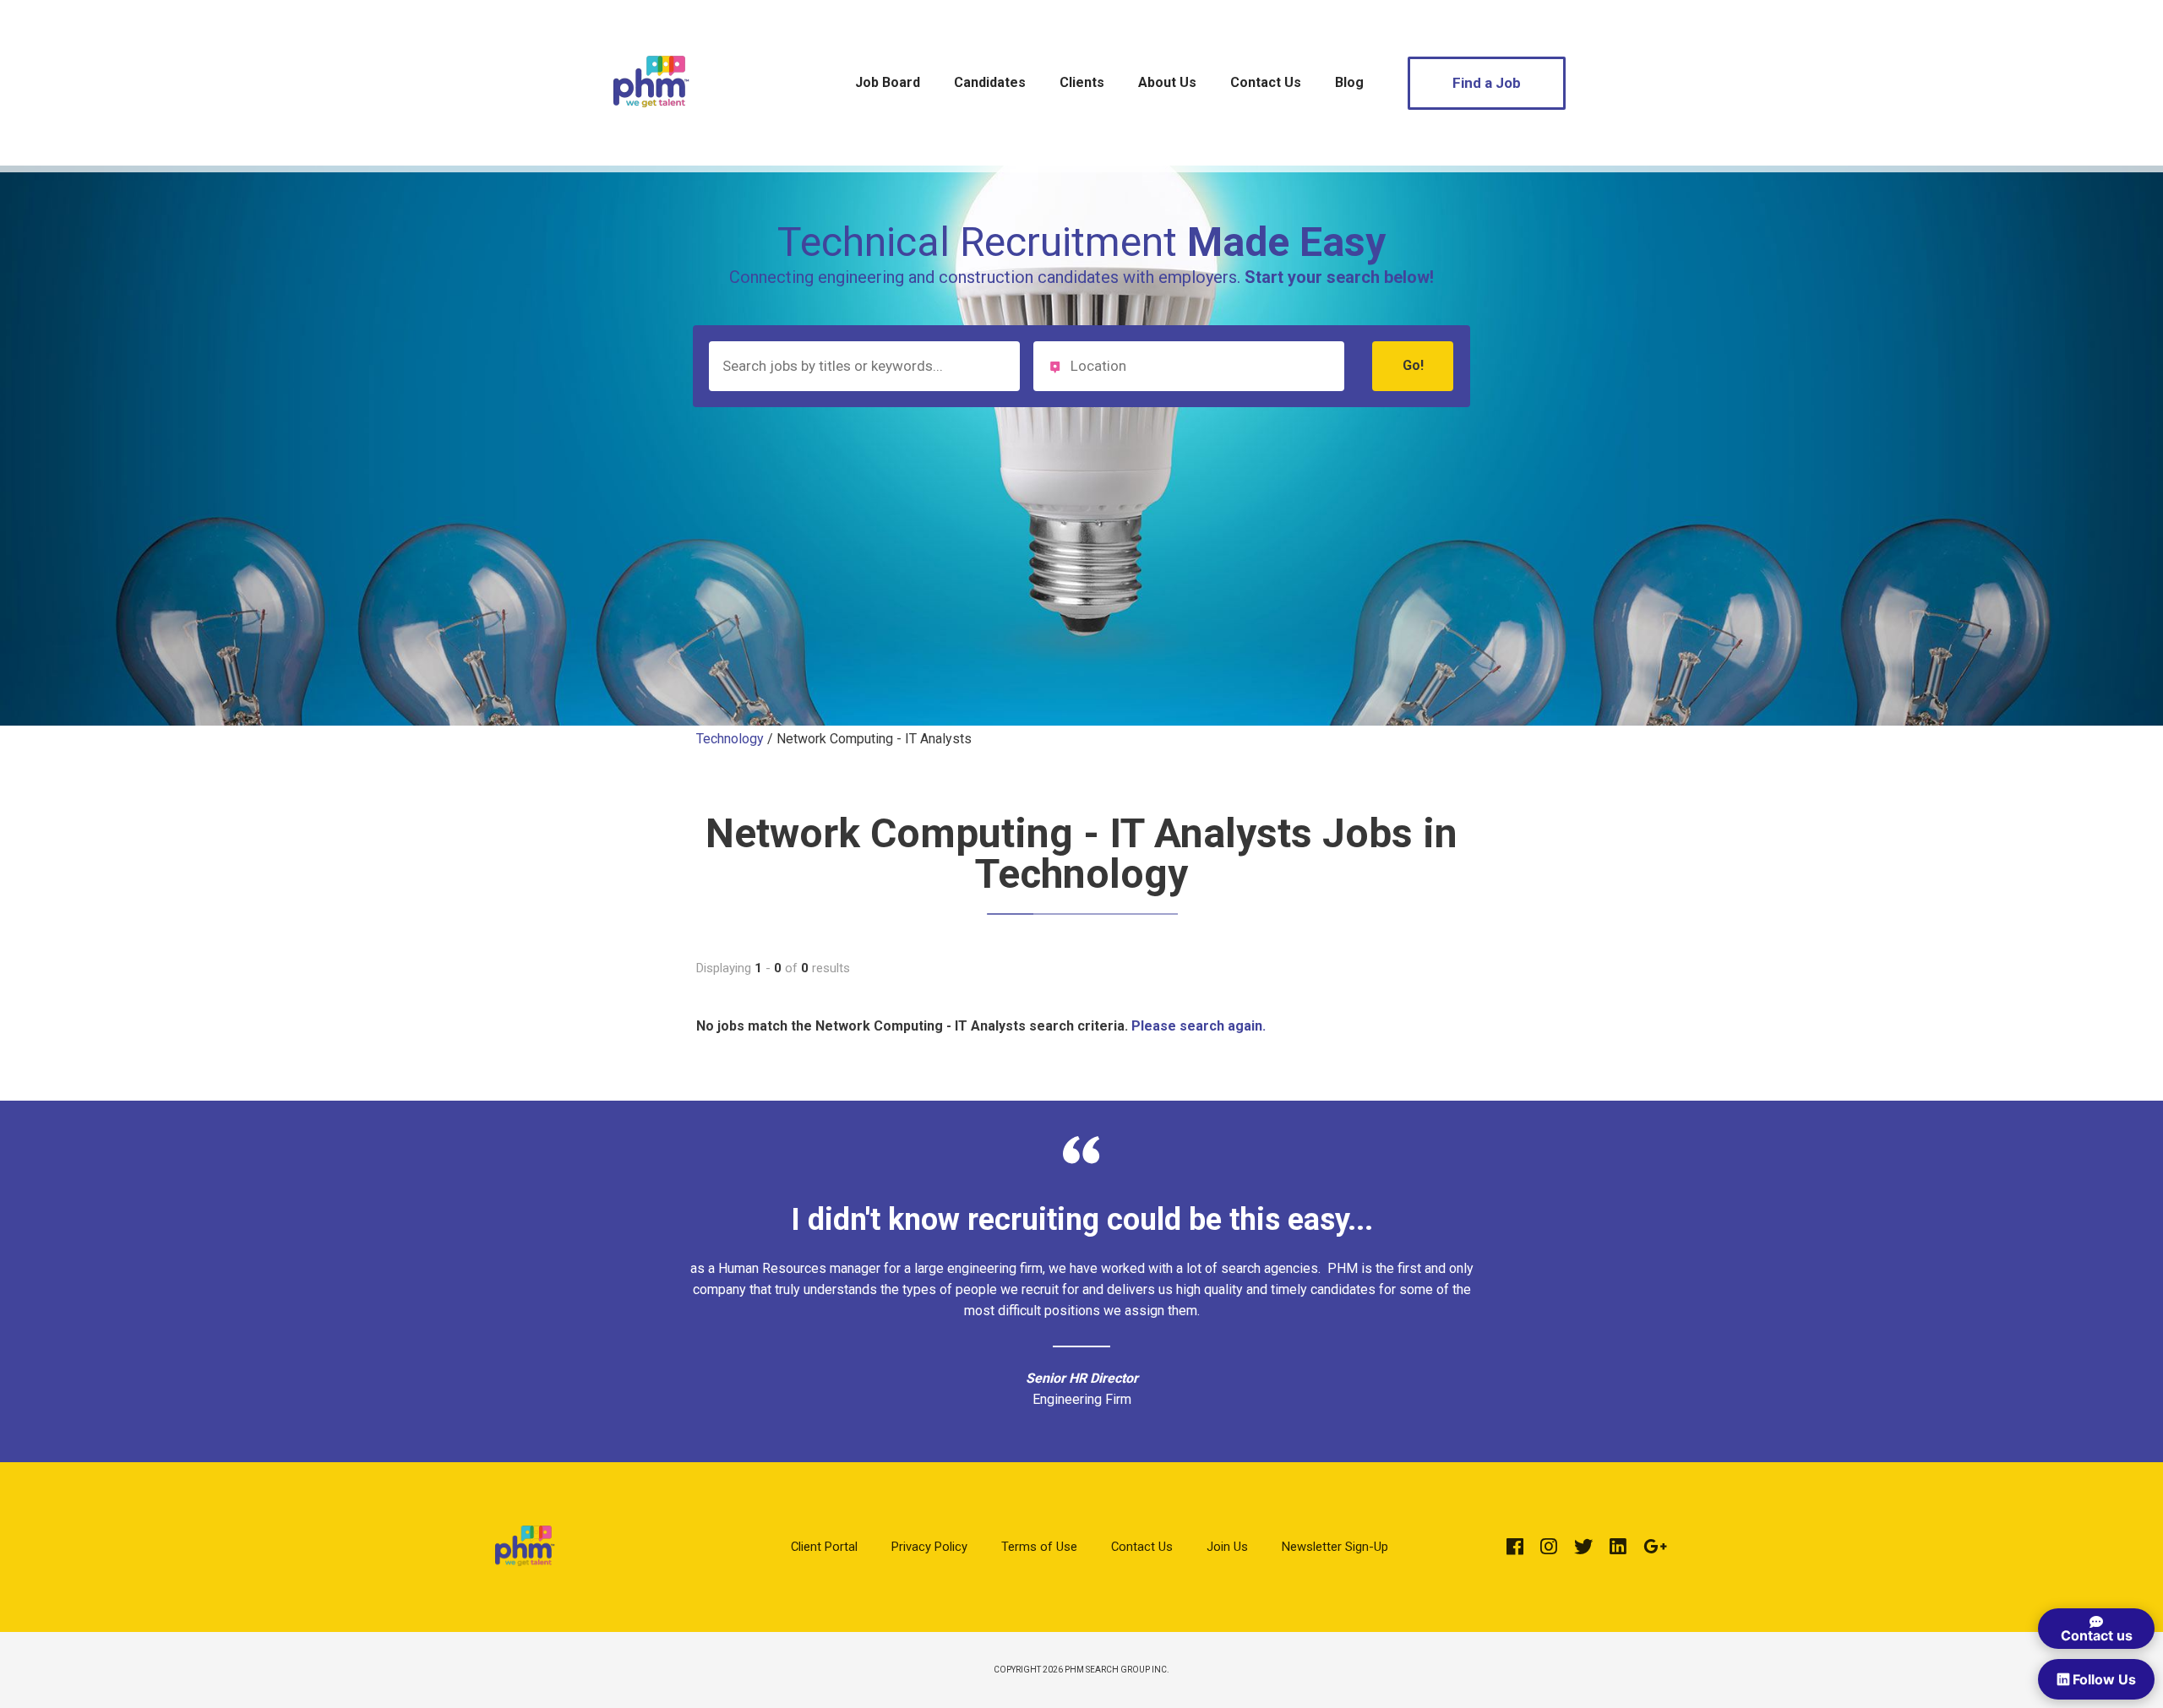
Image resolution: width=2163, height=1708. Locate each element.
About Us (1167, 82)
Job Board (888, 82)
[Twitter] (1583, 1547)
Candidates (990, 82)
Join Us (1227, 1547)
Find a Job (1487, 83)
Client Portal (824, 1547)
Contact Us (1266, 82)
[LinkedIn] (1618, 1547)
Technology (730, 739)
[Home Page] (651, 130)
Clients (1082, 82)
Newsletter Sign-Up (1335, 1547)
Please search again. (1199, 1026)
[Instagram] (1549, 1547)
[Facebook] (1515, 1547)
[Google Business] (1655, 1547)
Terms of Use (1039, 1547)
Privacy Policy (929, 1547)
